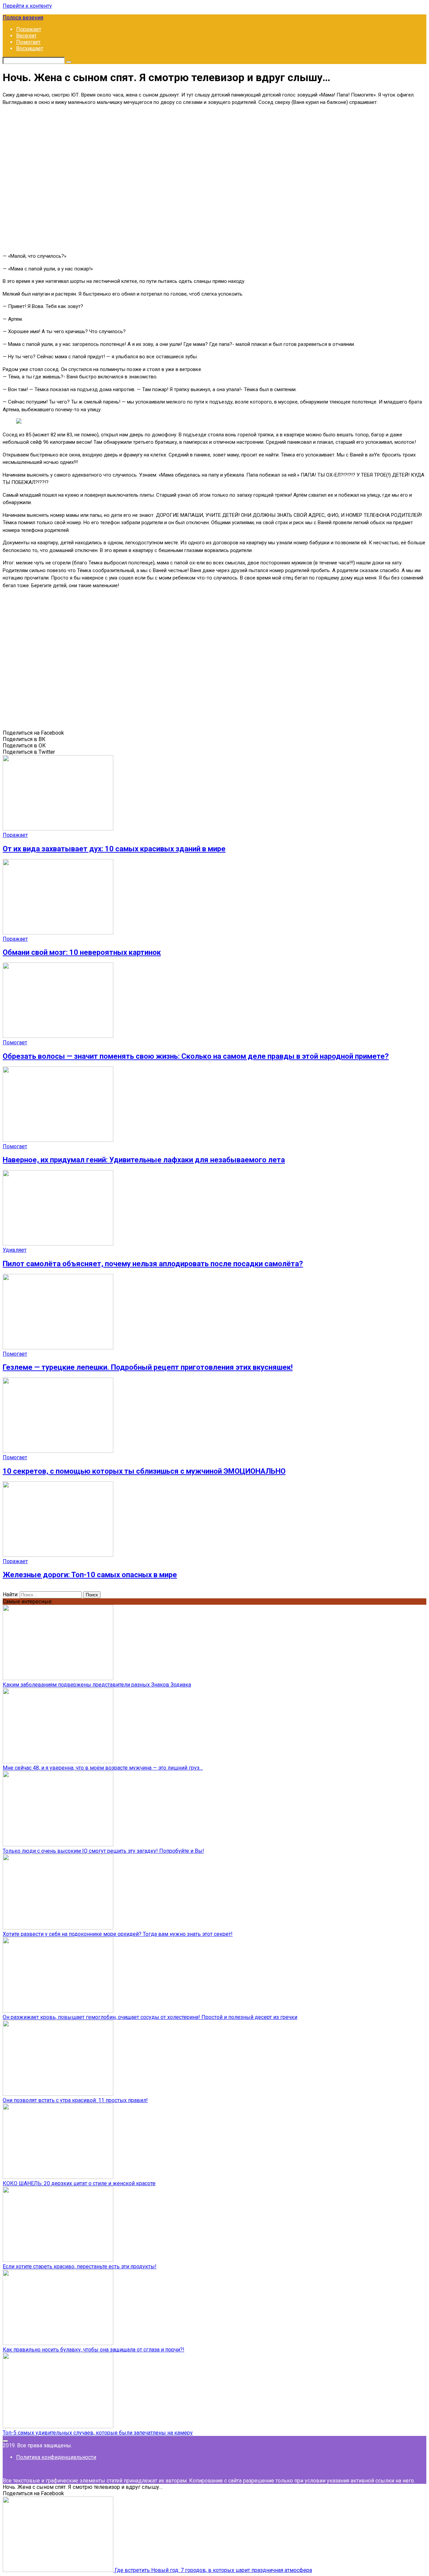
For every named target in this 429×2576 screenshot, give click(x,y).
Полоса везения (23, 18)
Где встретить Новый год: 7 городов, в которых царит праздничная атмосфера (213, 2570)
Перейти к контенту (27, 6)
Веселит (26, 36)
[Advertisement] (214, 178)
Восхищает (30, 48)
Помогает (28, 42)
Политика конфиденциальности (56, 2457)
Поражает (29, 29)
